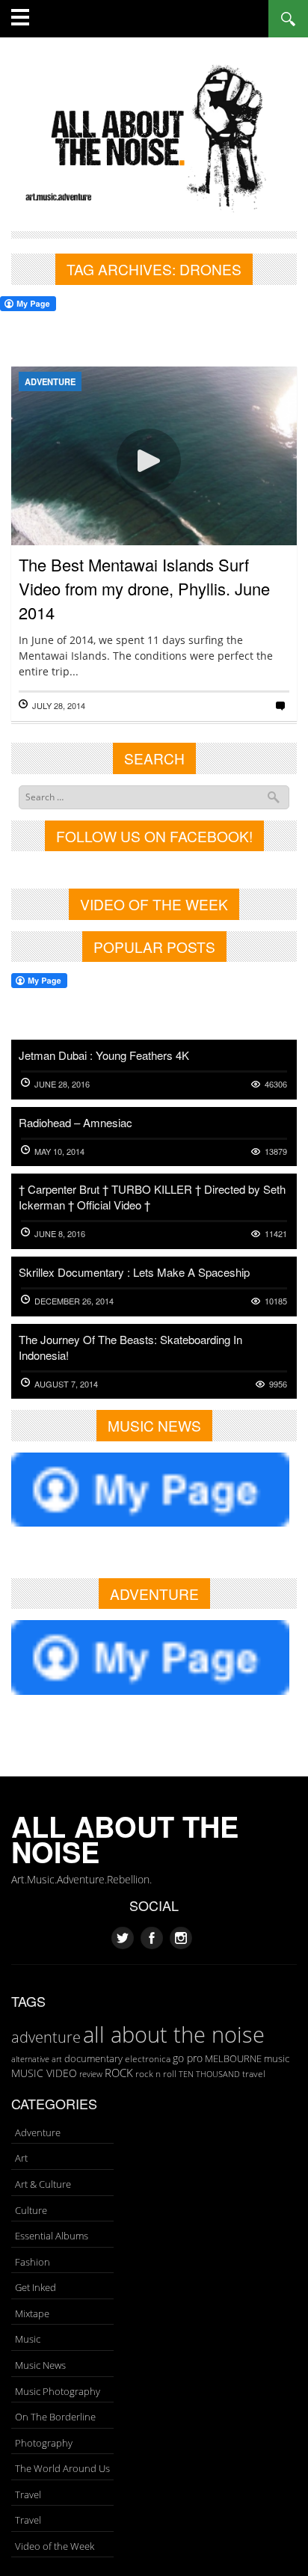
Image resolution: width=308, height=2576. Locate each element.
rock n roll (156, 2074)
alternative (30, 2059)
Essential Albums (52, 2236)
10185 (276, 1301)
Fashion (33, 2262)
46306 (276, 1084)
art (57, 2059)
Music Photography (58, 2391)
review (91, 2074)
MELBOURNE (233, 2058)
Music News (40, 2365)
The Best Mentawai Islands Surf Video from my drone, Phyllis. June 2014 (144, 588)
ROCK (119, 2073)
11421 (276, 1234)
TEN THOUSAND (209, 2074)
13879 (276, 1151)
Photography (44, 2443)
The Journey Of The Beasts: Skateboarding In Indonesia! (130, 1347)
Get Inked (36, 2287)
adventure (46, 2037)
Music (28, 2339)
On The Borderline (55, 2417)
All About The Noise (125, 1839)
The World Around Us (62, 2468)
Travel (28, 2494)
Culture (31, 2210)
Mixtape (32, 2313)
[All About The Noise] (154, 136)
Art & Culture (43, 2184)
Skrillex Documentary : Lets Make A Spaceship (134, 1272)
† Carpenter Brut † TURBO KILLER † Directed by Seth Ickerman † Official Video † (152, 1197)
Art (21, 2158)
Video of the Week (55, 2546)
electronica (148, 2059)
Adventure (50, 381)
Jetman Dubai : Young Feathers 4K (104, 1055)
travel (254, 2074)
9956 (278, 1384)
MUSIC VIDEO (44, 2073)
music (277, 2058)
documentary (93, 2058)
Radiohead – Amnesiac (76, 1122)
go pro (188, 2058)
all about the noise (174, 2034)
